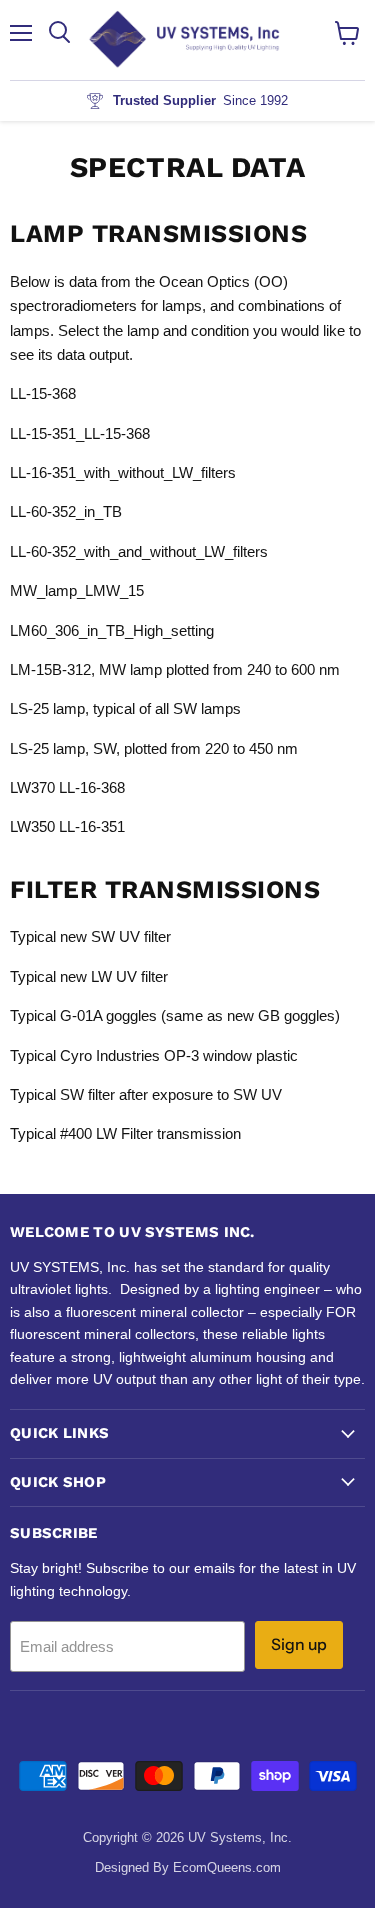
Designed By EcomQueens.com (188, 1867)
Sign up (299, 1644)
